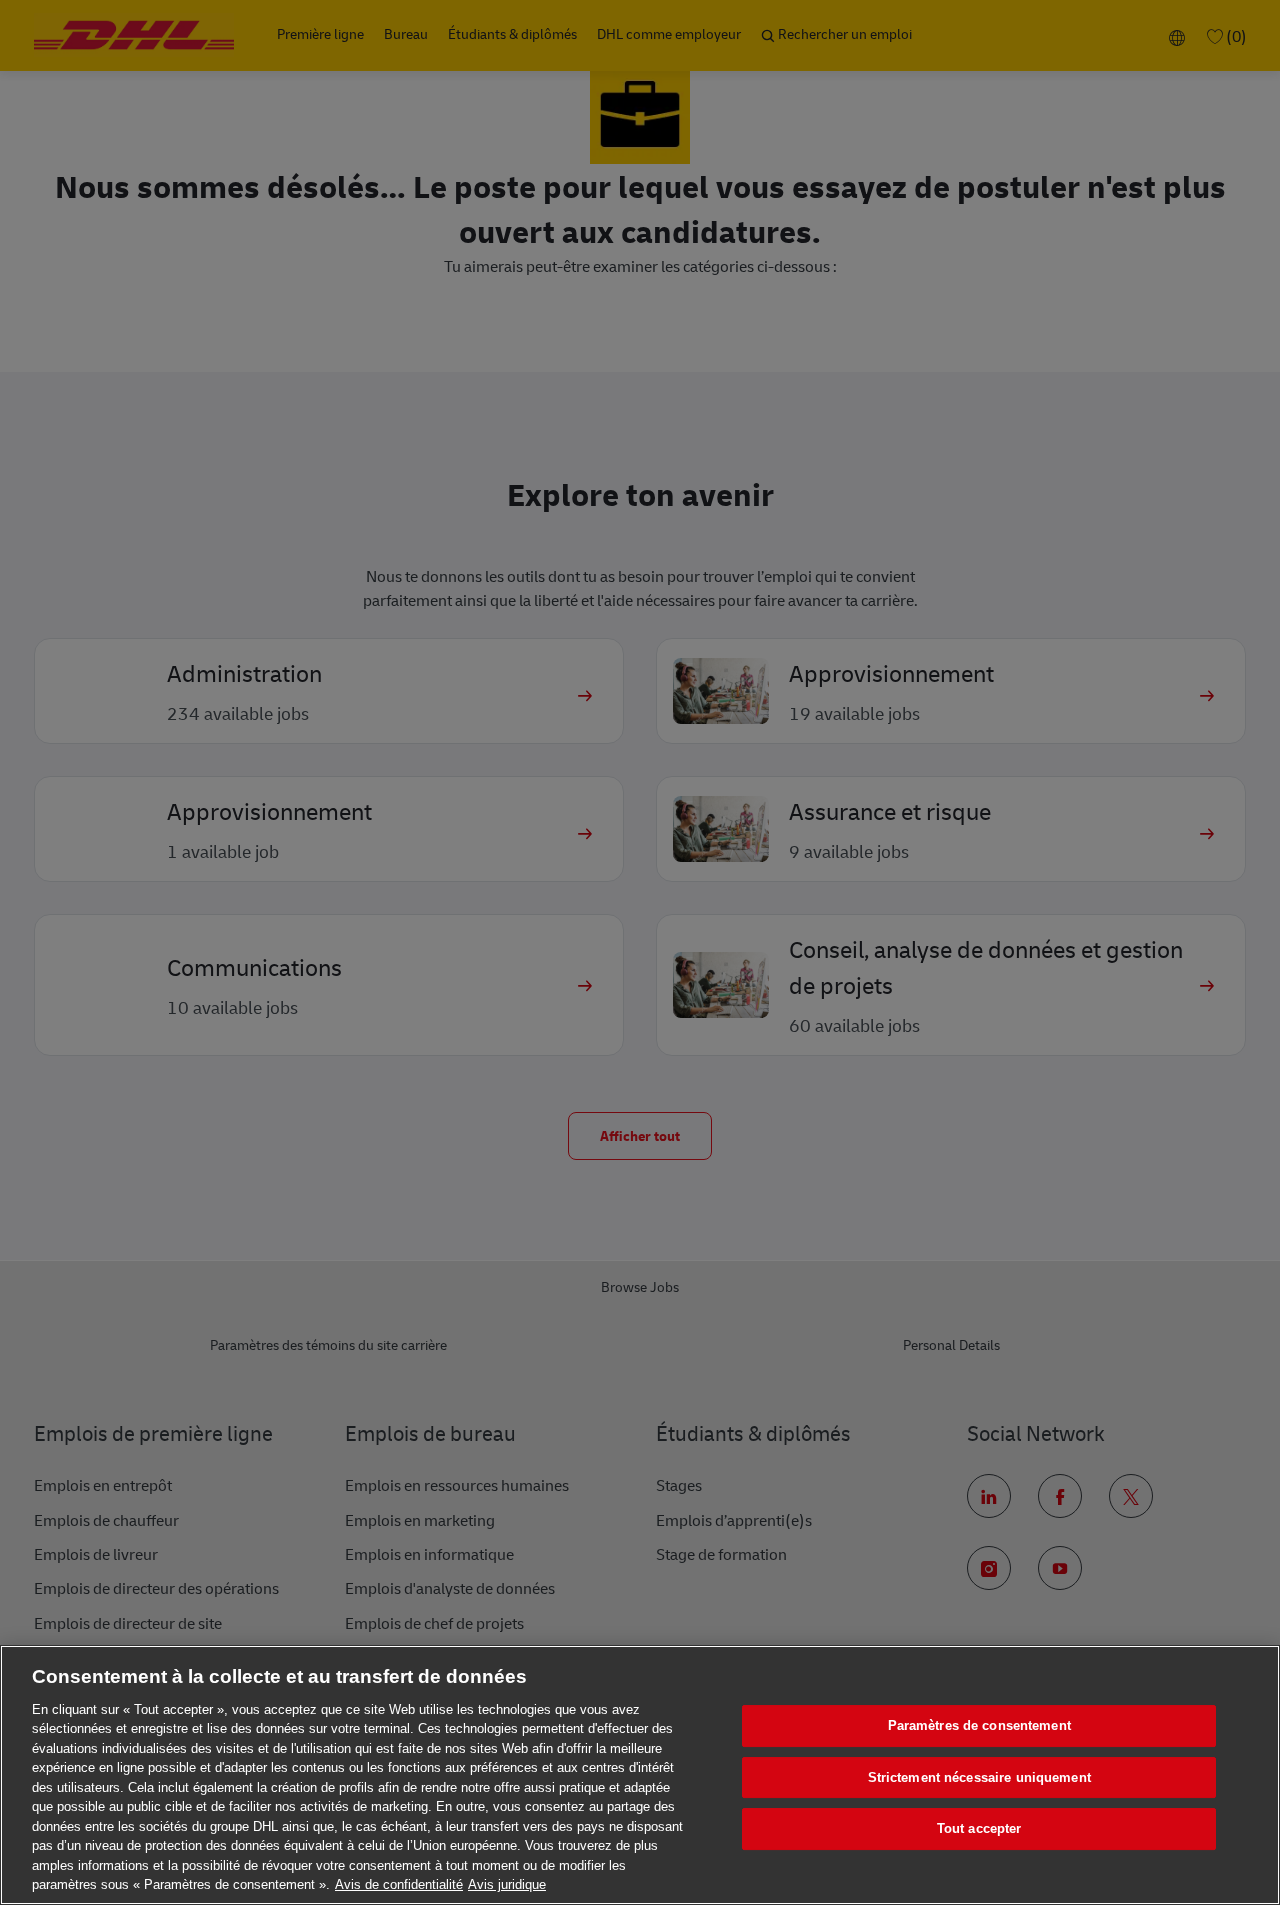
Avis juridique (507, 1884)
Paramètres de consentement (979, 1725)
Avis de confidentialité (399, 1884)
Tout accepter (979, 1828)
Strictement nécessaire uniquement (979, 1777)
